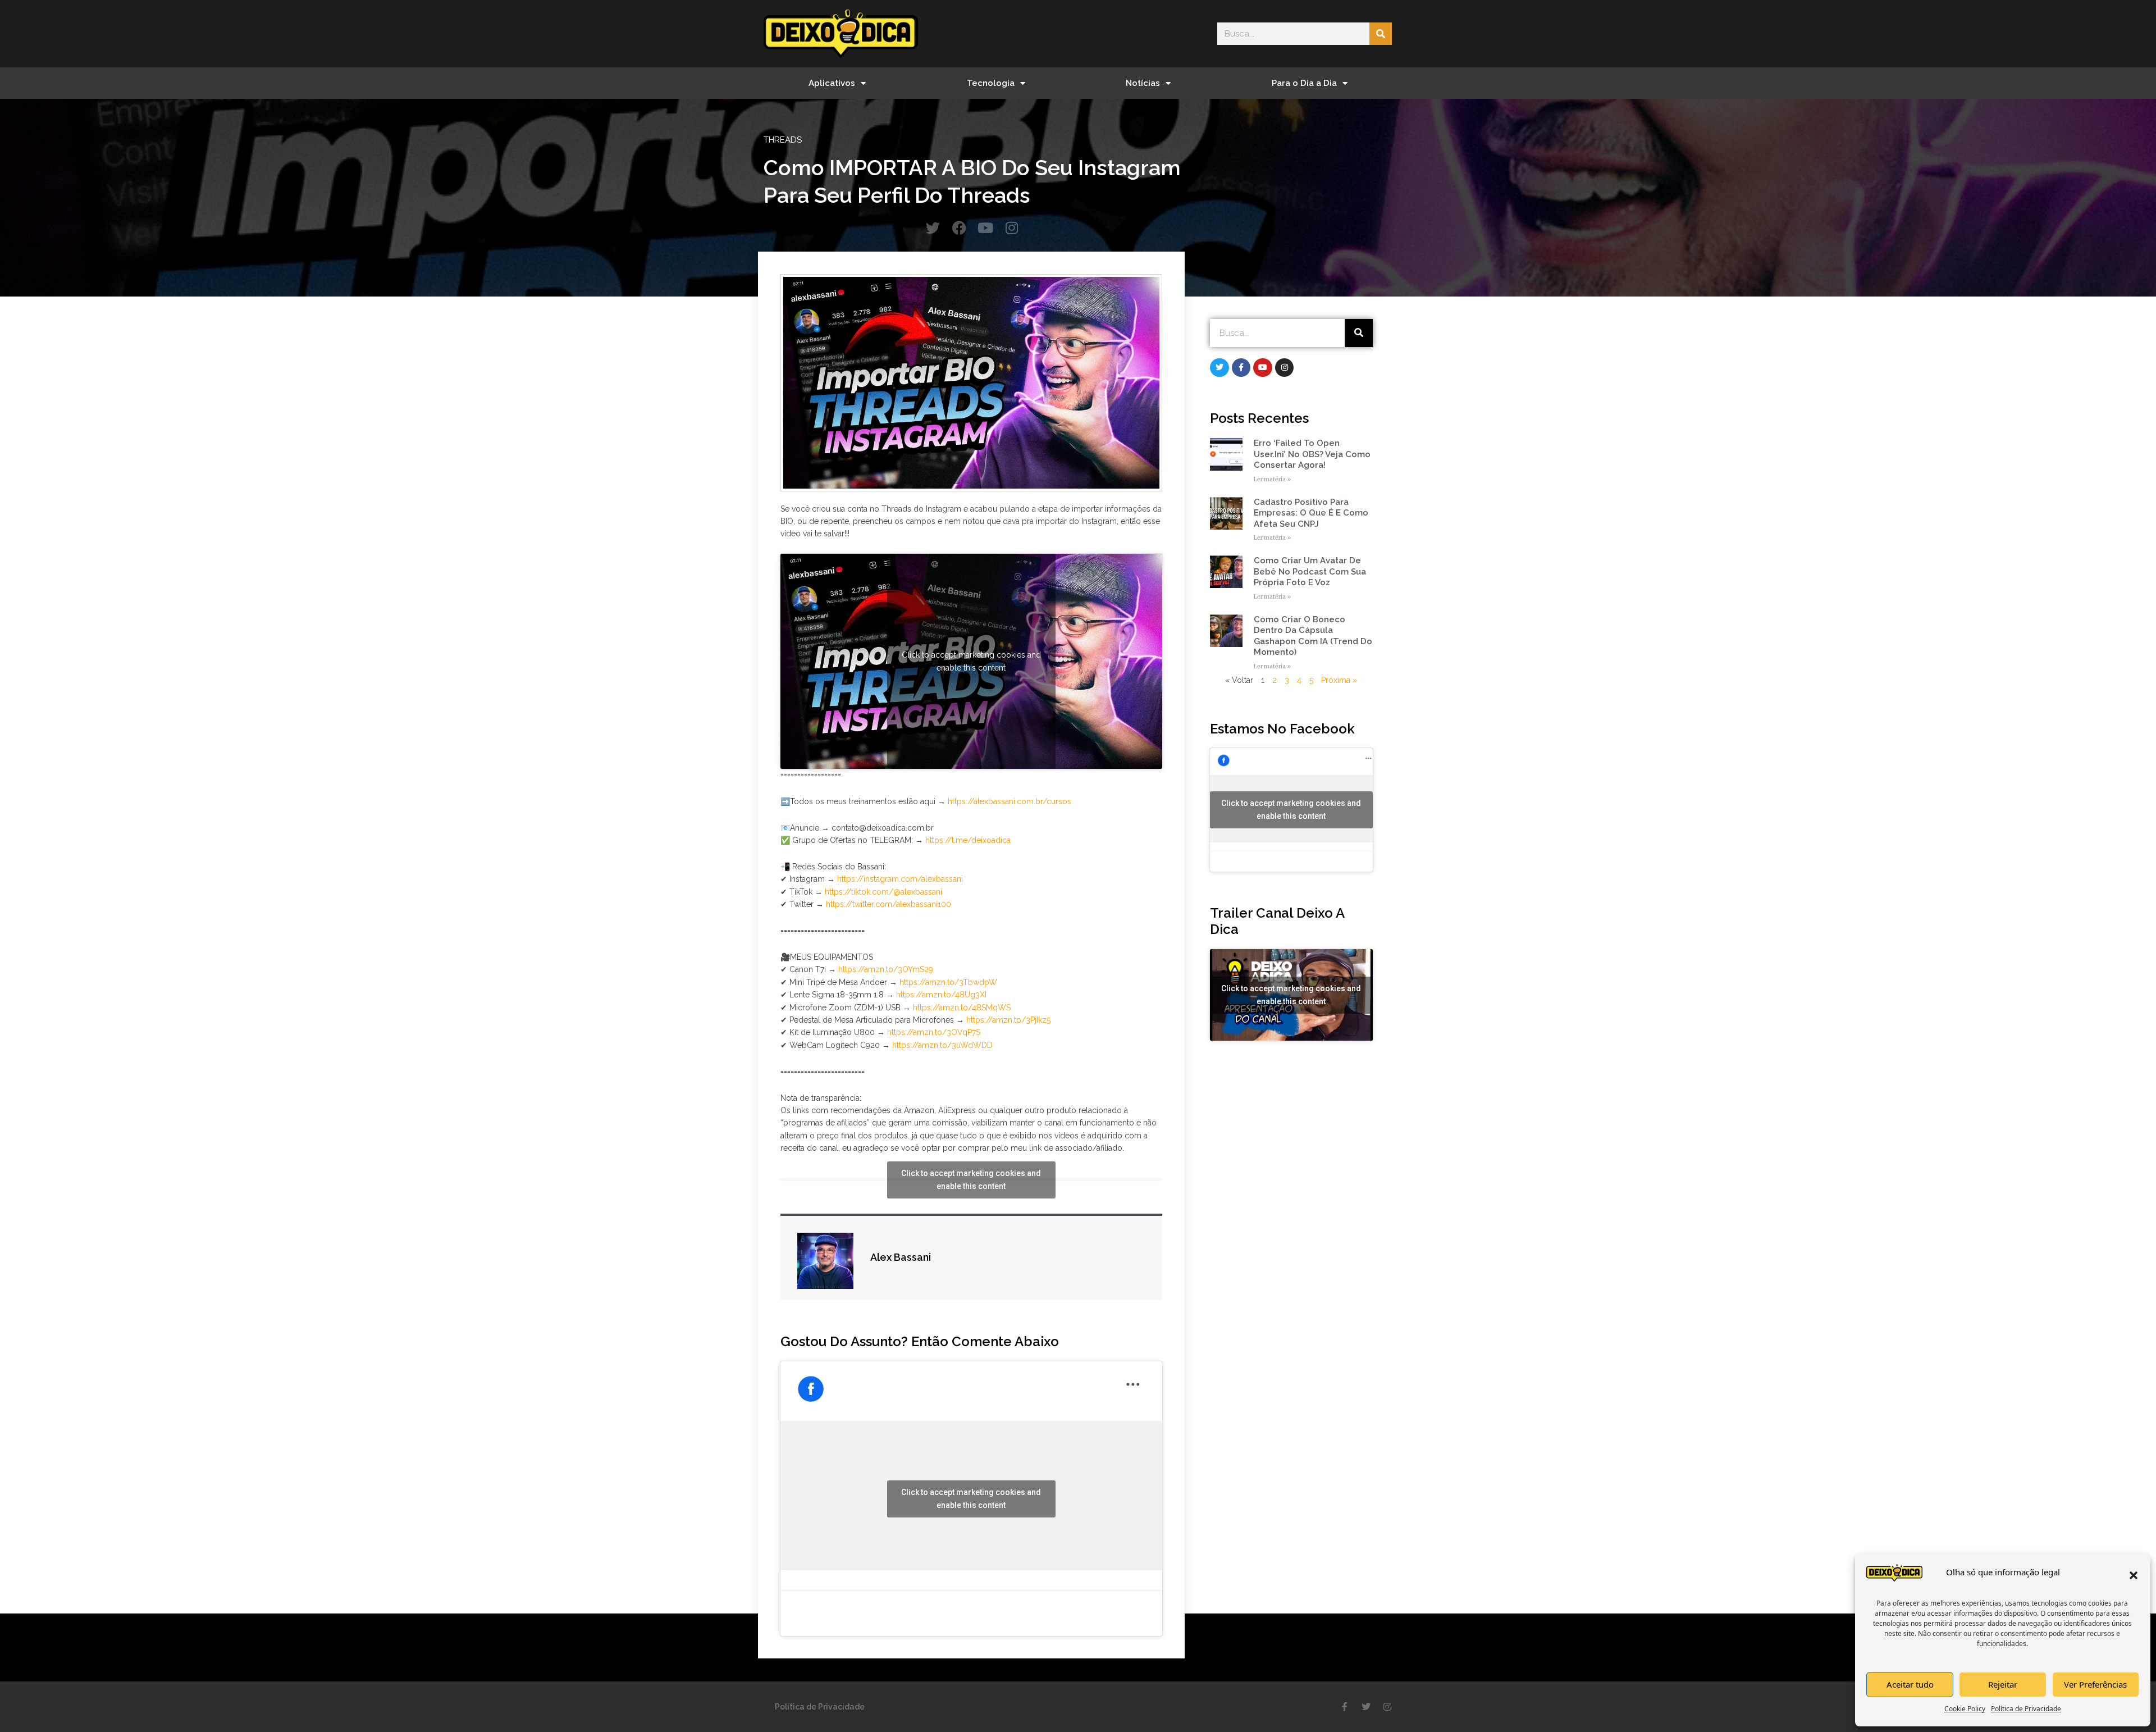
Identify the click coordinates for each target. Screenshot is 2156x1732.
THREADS (783, 140)
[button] (2134, 1575)
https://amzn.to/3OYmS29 (886, 969)
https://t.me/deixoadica (968, 840)
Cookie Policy (1965, 1709)
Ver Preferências (2095, 1684)
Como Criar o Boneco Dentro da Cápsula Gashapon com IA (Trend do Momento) (1313, 636)
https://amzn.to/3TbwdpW (948, 982)
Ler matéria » (1272, 479)
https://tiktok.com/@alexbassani (883, 892)
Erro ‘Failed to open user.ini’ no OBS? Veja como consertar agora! (1312, 454)
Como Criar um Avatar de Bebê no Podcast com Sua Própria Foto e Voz (1310, 571)
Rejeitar (2003, 1684)
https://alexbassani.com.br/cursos (1010, 801)
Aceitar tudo (1910, 1684)
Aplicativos (832, 83)
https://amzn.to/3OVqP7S (934, 1032)
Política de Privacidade (2026, 1709)
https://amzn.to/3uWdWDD (942, 1045)
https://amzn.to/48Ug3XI (941, 995)
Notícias (1143, 83)
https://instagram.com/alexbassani (900, 879)
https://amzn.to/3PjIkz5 (1008, 1020)
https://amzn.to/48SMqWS (962, 1008)
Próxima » (1339, 680)
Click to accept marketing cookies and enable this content (971, 661)
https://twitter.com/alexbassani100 (889, 904)
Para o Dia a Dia (1304, 83)
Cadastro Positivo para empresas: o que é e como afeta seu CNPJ (1311, 513)
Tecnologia (991, 83)
